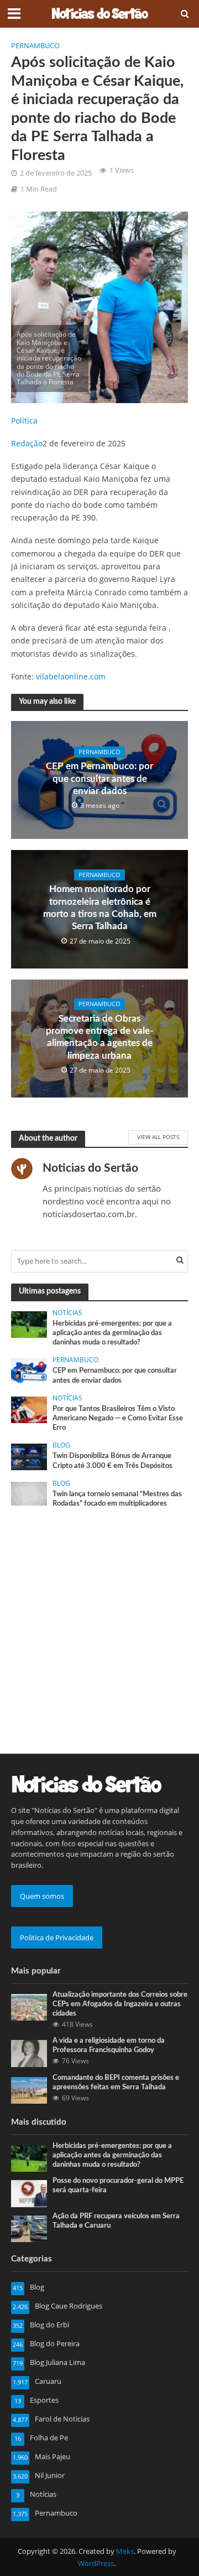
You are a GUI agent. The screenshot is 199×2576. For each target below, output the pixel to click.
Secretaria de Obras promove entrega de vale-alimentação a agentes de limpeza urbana (99, 1037)
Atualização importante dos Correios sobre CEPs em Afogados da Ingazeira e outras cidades (120, 2004)
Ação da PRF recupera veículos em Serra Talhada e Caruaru (116, 2221)
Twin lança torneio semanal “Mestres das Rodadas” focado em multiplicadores (117, 1499)
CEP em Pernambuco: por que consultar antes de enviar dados (99, 779)
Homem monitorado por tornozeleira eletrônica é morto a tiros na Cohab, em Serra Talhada (100, 908)
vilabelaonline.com (71, 676)
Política (24, 421)
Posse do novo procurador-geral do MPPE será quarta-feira (118, 2185)
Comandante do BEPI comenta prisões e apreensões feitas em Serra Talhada (116, 2082)
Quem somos (42, 1896)
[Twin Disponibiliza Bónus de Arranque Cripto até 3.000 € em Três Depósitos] (29, 1456)
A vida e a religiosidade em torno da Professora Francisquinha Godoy (109, 2045)
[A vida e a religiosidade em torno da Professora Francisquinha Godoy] (29, 2053)
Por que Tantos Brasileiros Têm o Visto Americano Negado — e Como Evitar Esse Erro (118, 1418)
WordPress (96, 2564)
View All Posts (158, 1137)
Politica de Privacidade (57, 1938)
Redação (27, 443)
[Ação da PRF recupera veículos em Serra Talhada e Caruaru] (29, 2228)
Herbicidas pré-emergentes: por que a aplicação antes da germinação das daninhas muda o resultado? (112, 1333)
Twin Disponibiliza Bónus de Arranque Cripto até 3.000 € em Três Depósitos (112, 1460)
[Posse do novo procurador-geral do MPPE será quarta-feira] (29, 2193)
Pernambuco (35, 46)
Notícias (67, 1313)
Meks (125, 2551)
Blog (61, 1445)
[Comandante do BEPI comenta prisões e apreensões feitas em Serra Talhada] (29, 2089)
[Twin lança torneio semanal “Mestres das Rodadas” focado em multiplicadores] (29, 1493)
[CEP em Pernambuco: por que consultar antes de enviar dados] (29, 1371)
